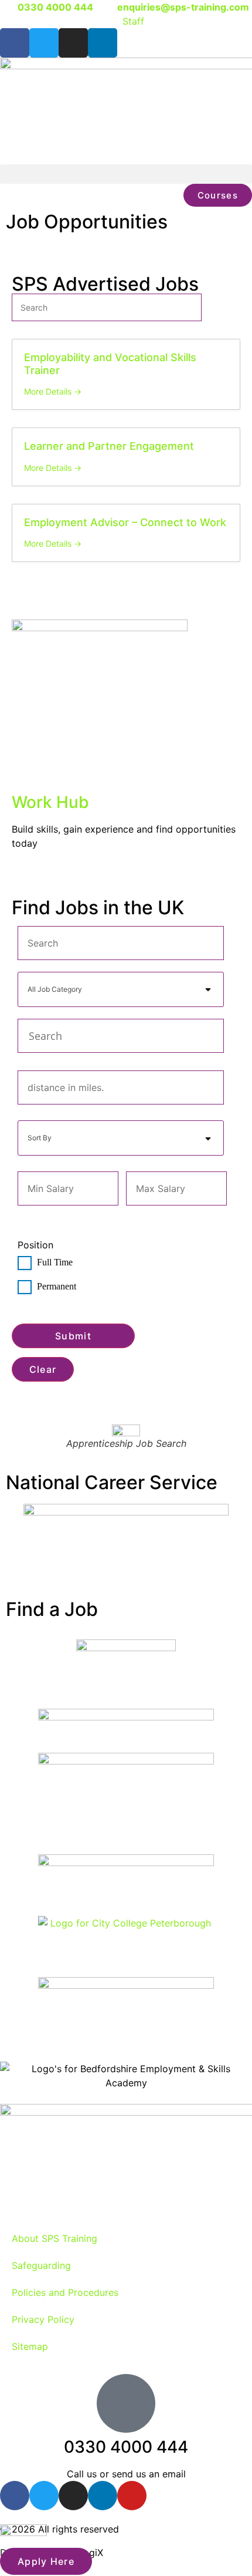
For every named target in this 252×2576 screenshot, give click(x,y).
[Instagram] (73, 43)
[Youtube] (132, 2496)
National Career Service (112, 1482)
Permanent (55, 1286)
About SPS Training (55, 2238)
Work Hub (50, 802)
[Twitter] (44, 43)
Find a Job (52, 1609)
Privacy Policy (43, 2319)
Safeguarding (41, 2265)
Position (35, 1245)
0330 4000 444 (126, 2447)
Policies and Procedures (65, 2292)
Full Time (54, 1262)
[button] (126, 174)
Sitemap (30, 2346)
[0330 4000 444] (126, 2403)
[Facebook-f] (15, 43)
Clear (43, 1369)
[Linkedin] (103, 43)
